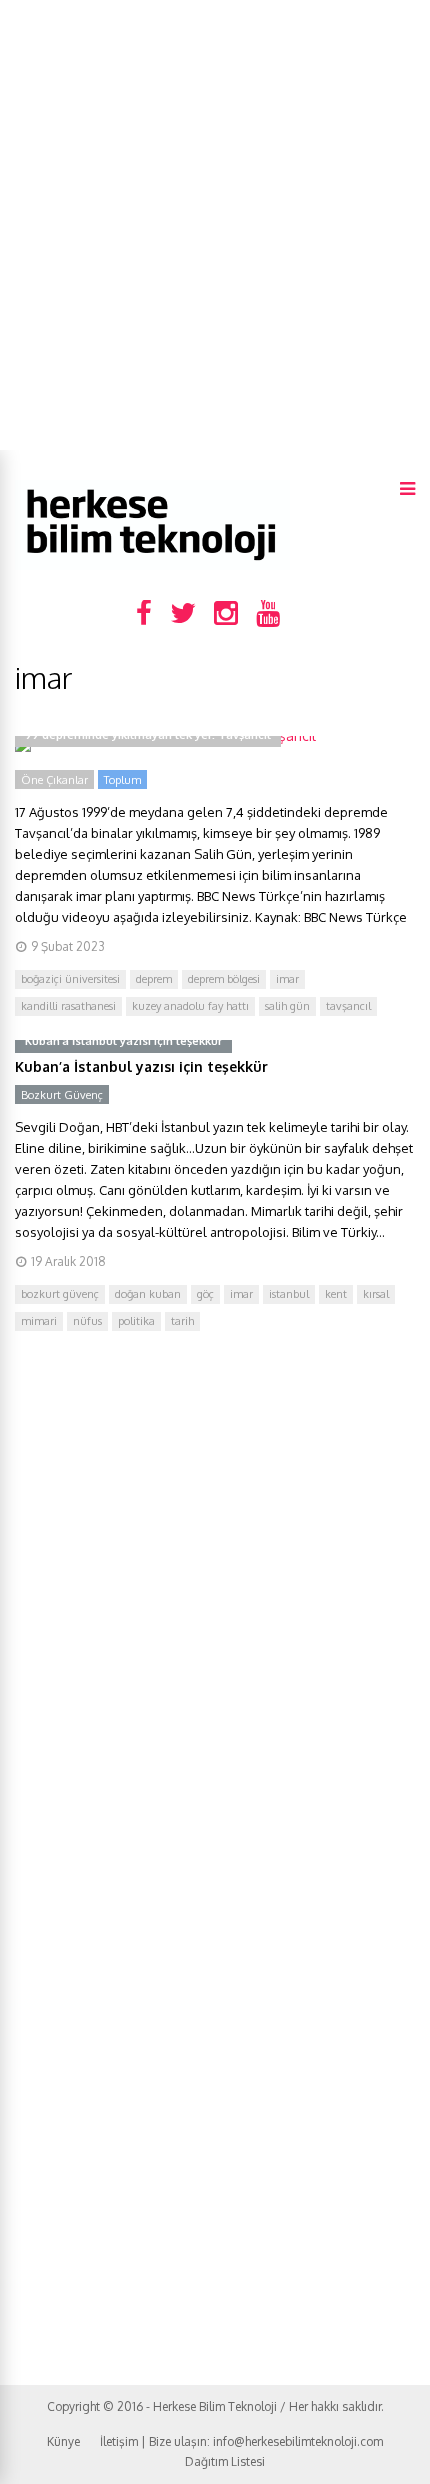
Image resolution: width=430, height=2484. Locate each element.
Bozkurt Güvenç (62, 1095)
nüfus (87, 1321)
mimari (39, 1321)
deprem (154, 979)
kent (336, 1294)
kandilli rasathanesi (68, 1006)
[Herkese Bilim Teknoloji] (152, 565)
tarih (182, 1321)
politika (136, 1321)
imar (287, 979)
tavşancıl (348, 1006)
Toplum (122, 780)
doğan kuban (148, 1294)
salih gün (287, 1006)
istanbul (289, 1294)
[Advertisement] (215, 225)
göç (205, 1294)
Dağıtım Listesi (225, 2461)
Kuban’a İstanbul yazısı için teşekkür (141, 1066)
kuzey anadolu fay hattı (190, 1006)
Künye (63, 2441)
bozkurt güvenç (60, 1294)
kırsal (376, 1294)
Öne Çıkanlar (54, 780)
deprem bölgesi (224, 979)
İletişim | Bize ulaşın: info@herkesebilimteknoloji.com (241, 2441)
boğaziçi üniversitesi (70, 979)
